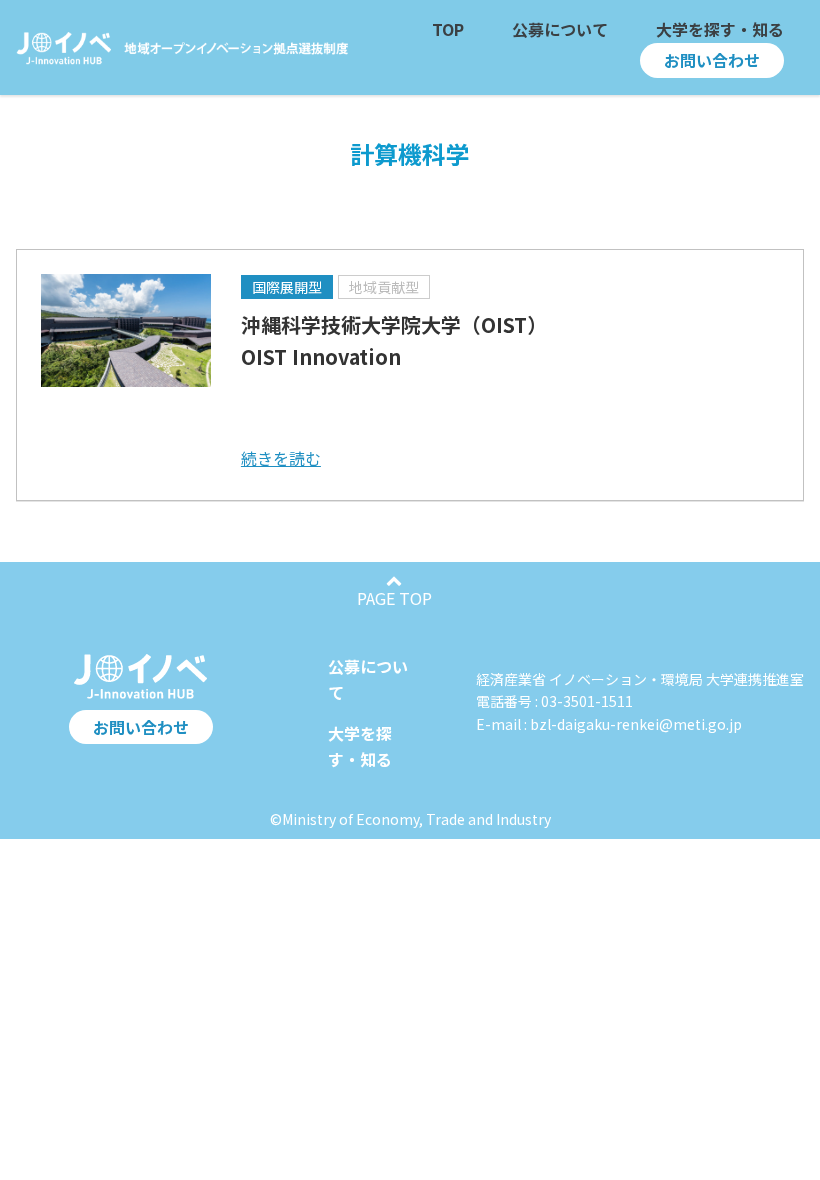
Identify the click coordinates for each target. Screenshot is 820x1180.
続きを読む (281, 458)
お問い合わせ (141, 727)
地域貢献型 (384, 287)
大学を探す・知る (360, 746)
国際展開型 (287, 287)
